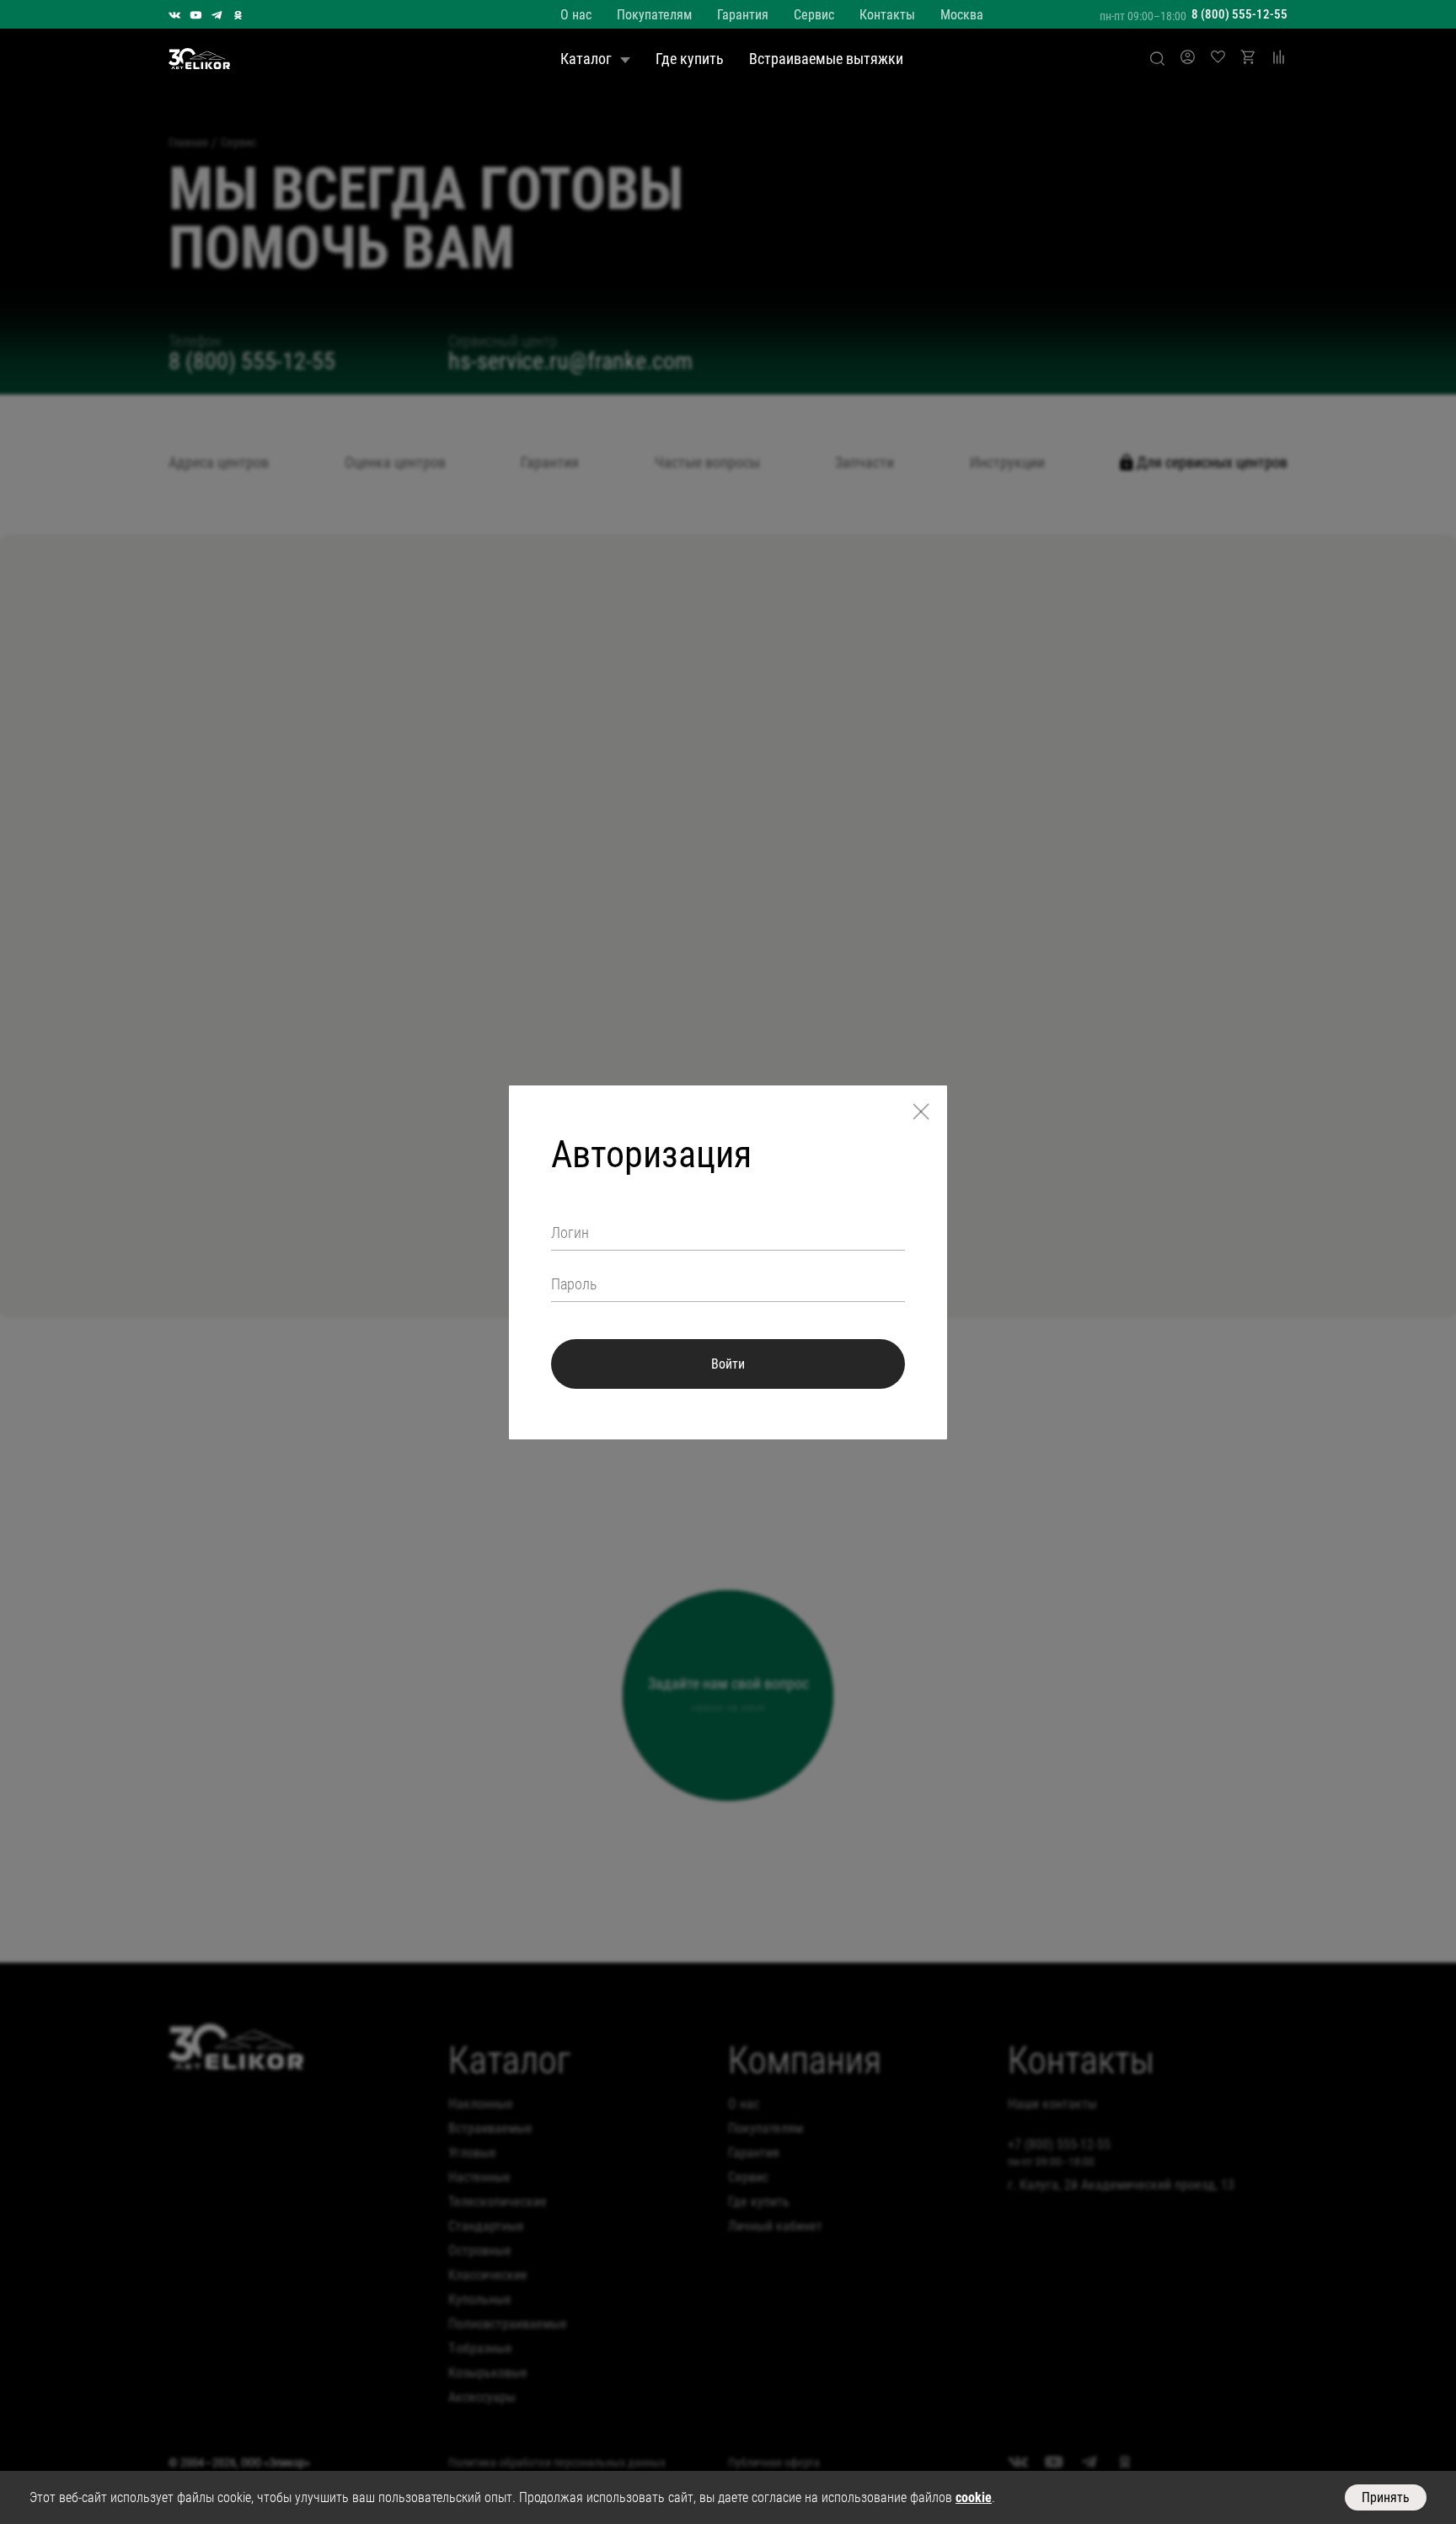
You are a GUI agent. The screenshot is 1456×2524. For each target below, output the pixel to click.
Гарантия (743, 15)
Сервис (814, 15)
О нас (576, 15)
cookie (974, 2497)
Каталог (586, 59)
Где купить (690, 59)
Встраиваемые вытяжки (826, 59)
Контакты (887, 15)
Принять (1386, 2497)
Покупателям (654, 15)
